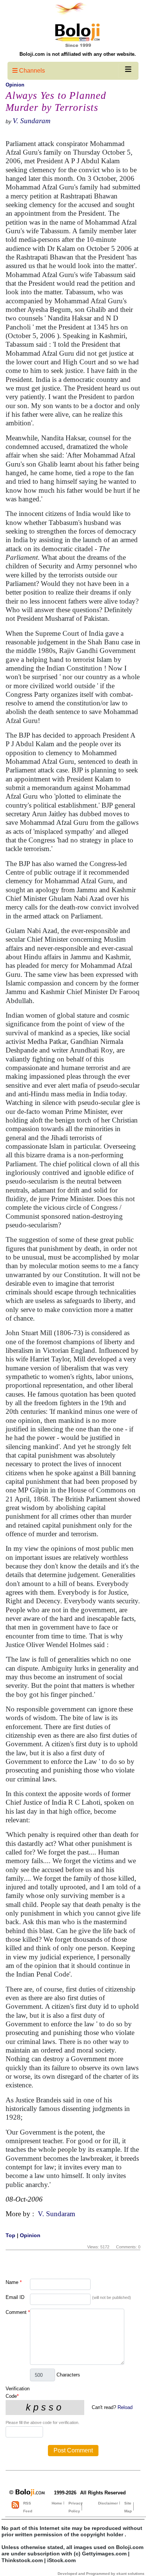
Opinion (15, 85)
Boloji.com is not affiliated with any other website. (78, 54)
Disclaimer (108, 2503)
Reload (125, 2407)
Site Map (128, 2507)
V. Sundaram (32, 121)
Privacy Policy (76, 2507)
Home (57, 2503)
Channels (31, 71)
